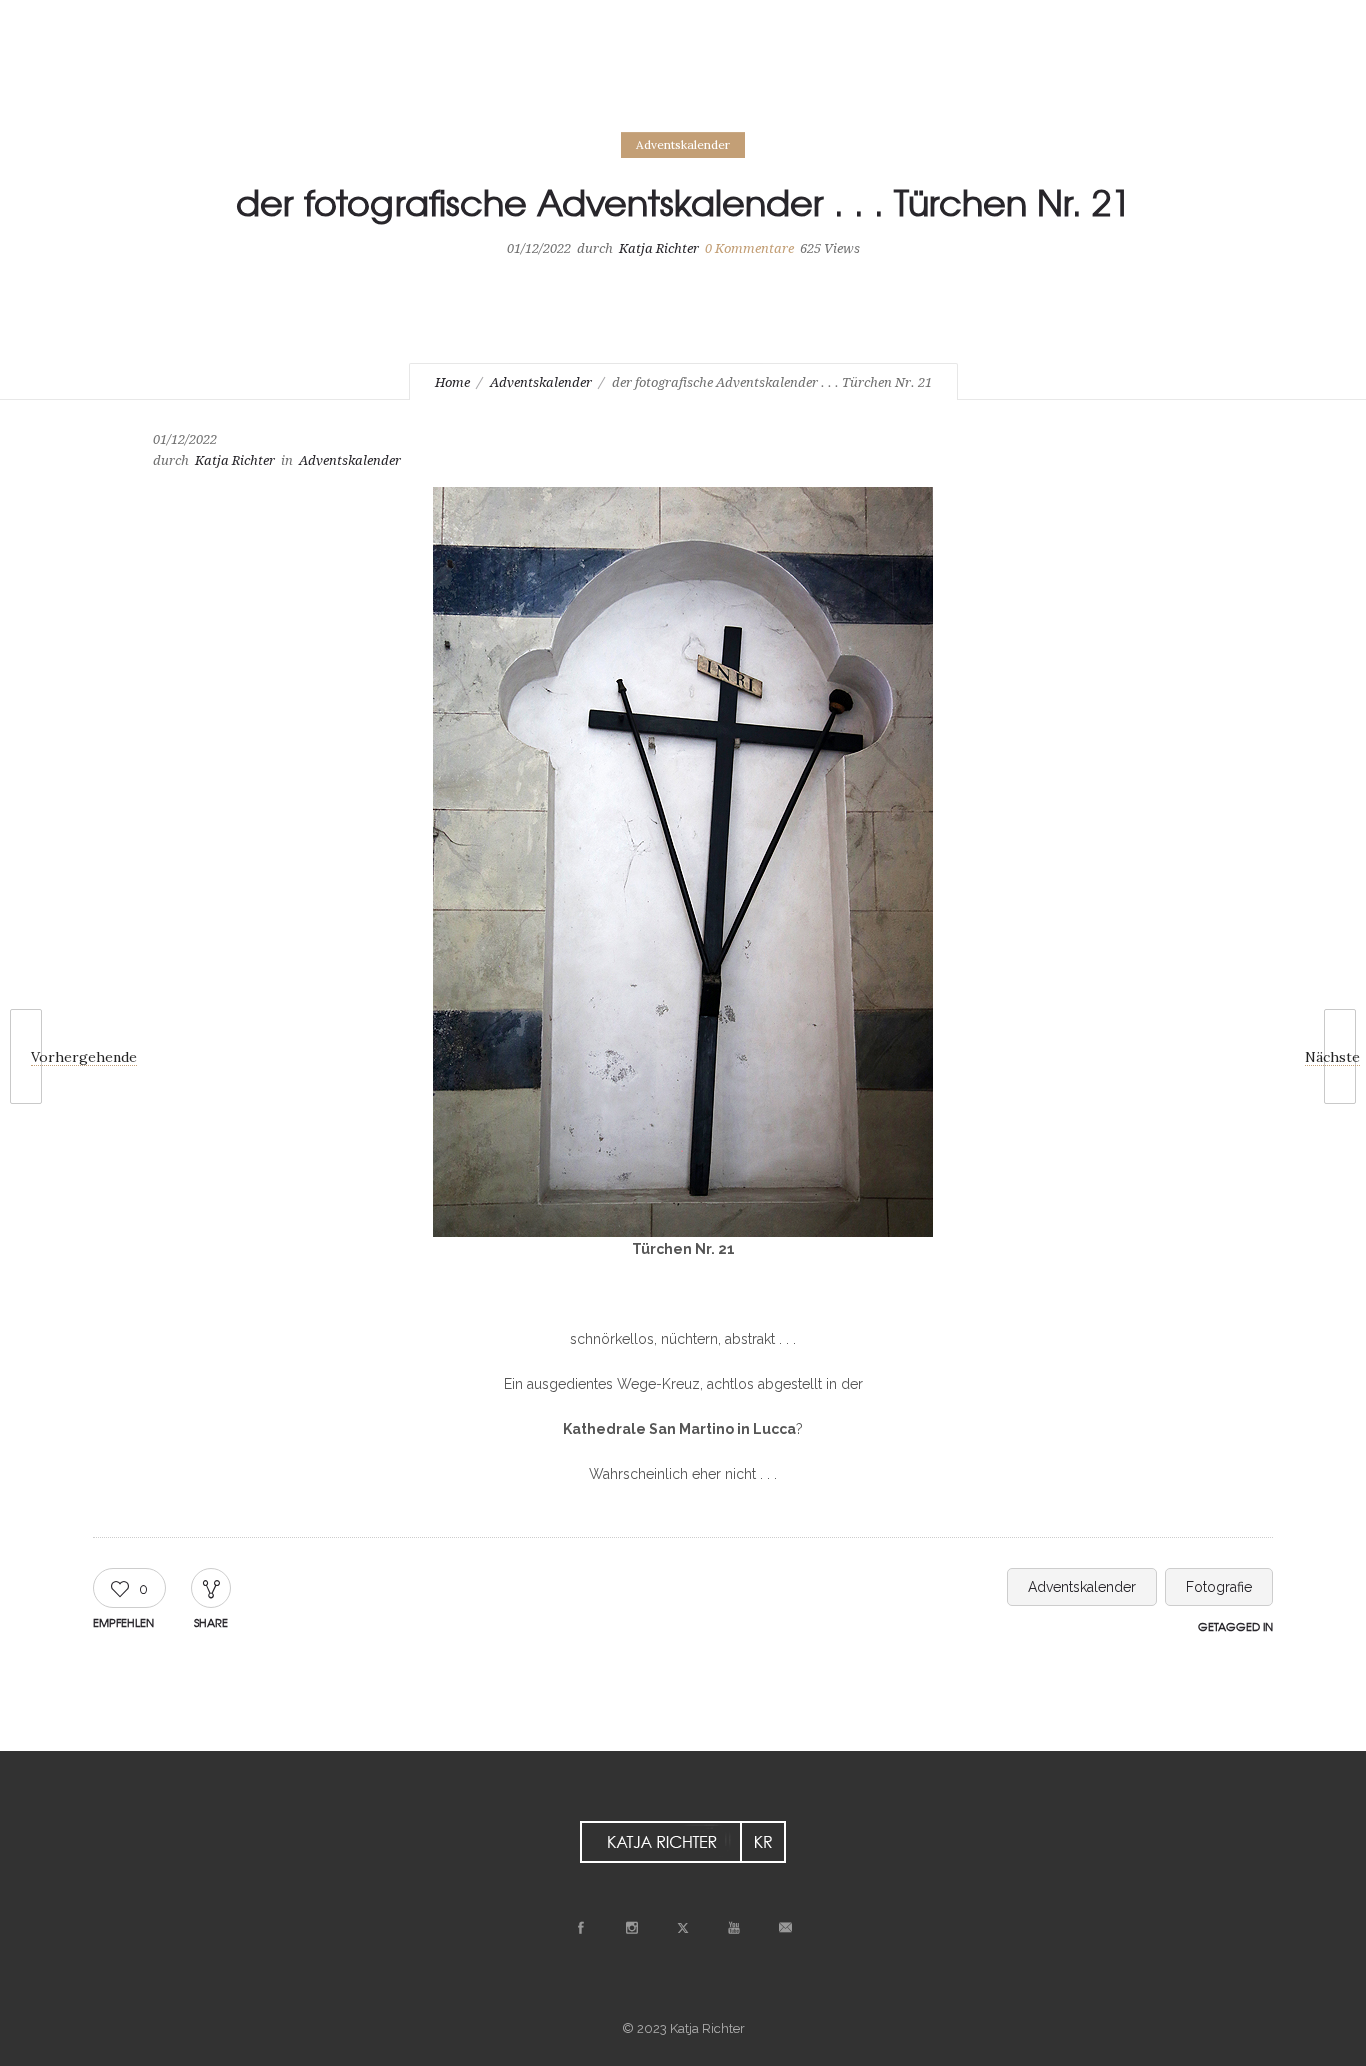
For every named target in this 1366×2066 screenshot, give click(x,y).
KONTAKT (834, 80)
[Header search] (1254, 81)
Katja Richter (659, 248)
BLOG (413, 80)
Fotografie (1219, 1587)
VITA (748, 80)
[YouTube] (1270, 22)
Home (452, 382)
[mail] (1314, 22)
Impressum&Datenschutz (383, 110)
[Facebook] (1138, 22)
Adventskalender (541, 382)
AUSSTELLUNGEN (527, 80)
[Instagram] (1182, 22)
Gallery (323, 80)
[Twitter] (1226, 22)
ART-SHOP (658, 80)
